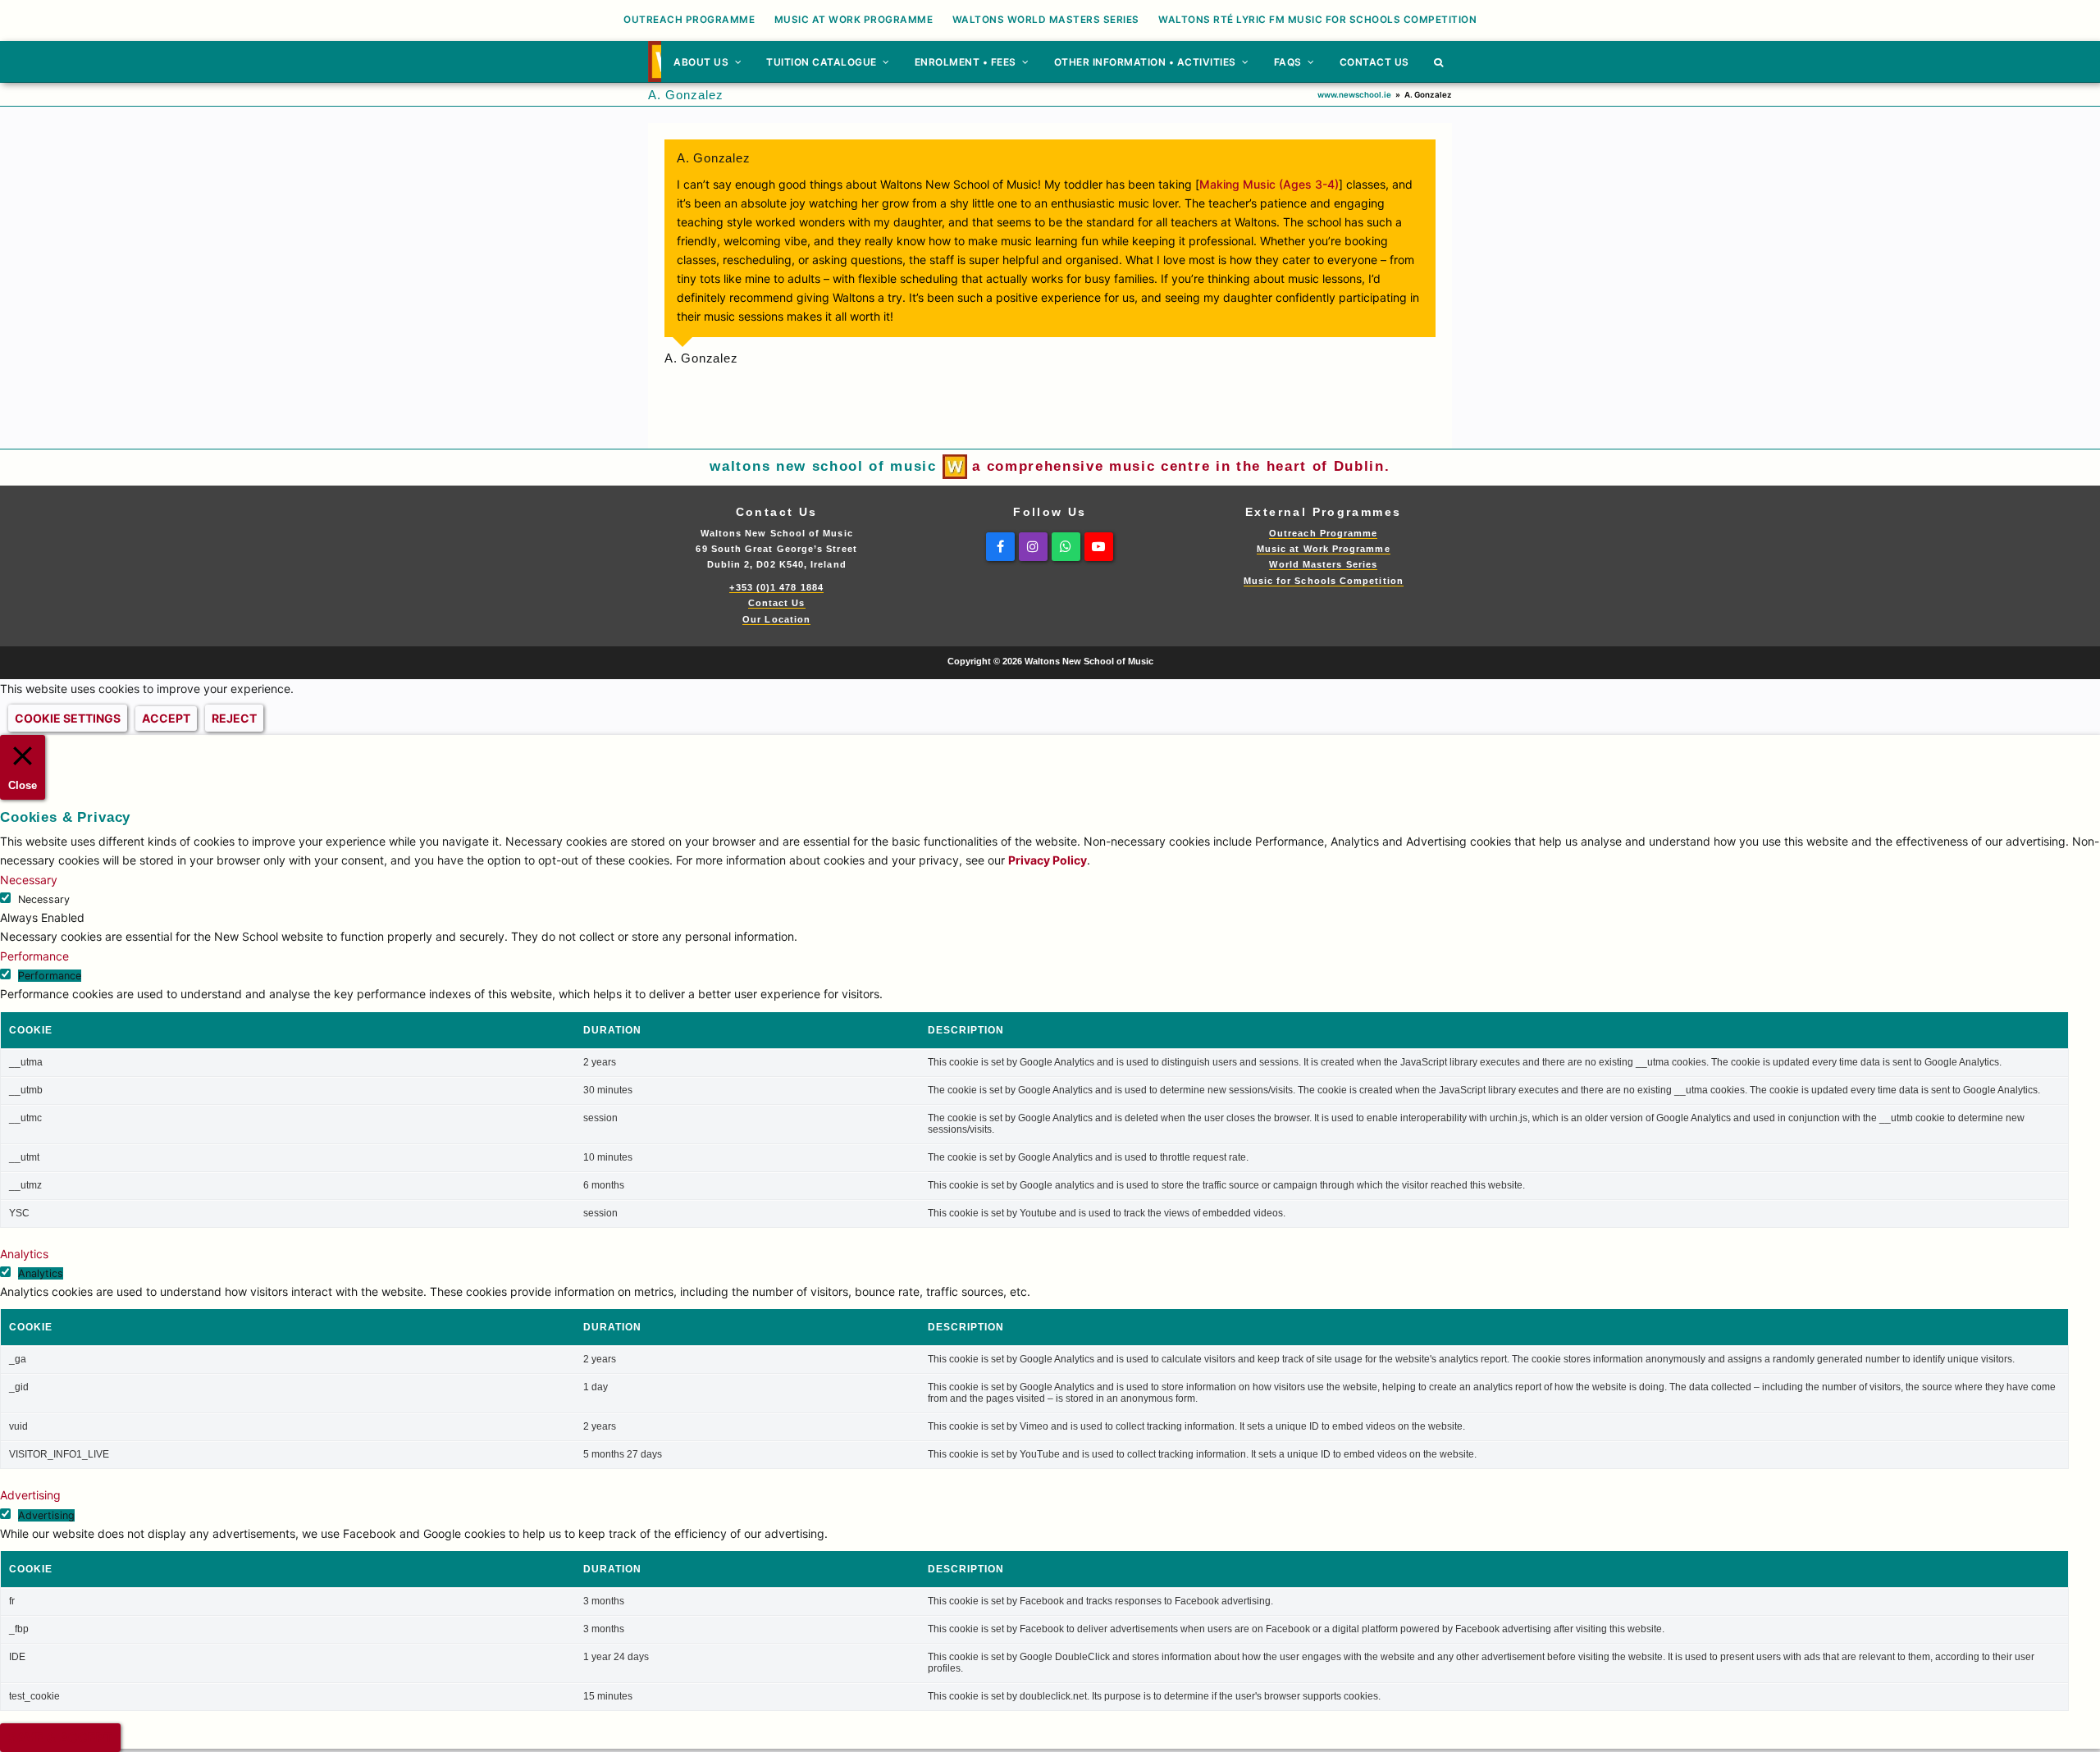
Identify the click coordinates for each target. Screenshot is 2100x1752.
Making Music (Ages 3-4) (1269, 184)
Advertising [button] (30, 1495)
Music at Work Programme (1324, 549)
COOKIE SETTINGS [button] (68, 718)
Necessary (44, 899)
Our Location (776, 619)
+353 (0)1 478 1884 (776, 587)
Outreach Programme (1323, 533)
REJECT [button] (234, 718)
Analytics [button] (24, 1254)
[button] (1439, 62)
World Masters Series (1323, 564)
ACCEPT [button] (166, 718)
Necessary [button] (29, 880)
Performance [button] (34, 956)
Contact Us (777, 603)
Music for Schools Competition (1324, 581)
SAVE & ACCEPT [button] (60, 1738)
